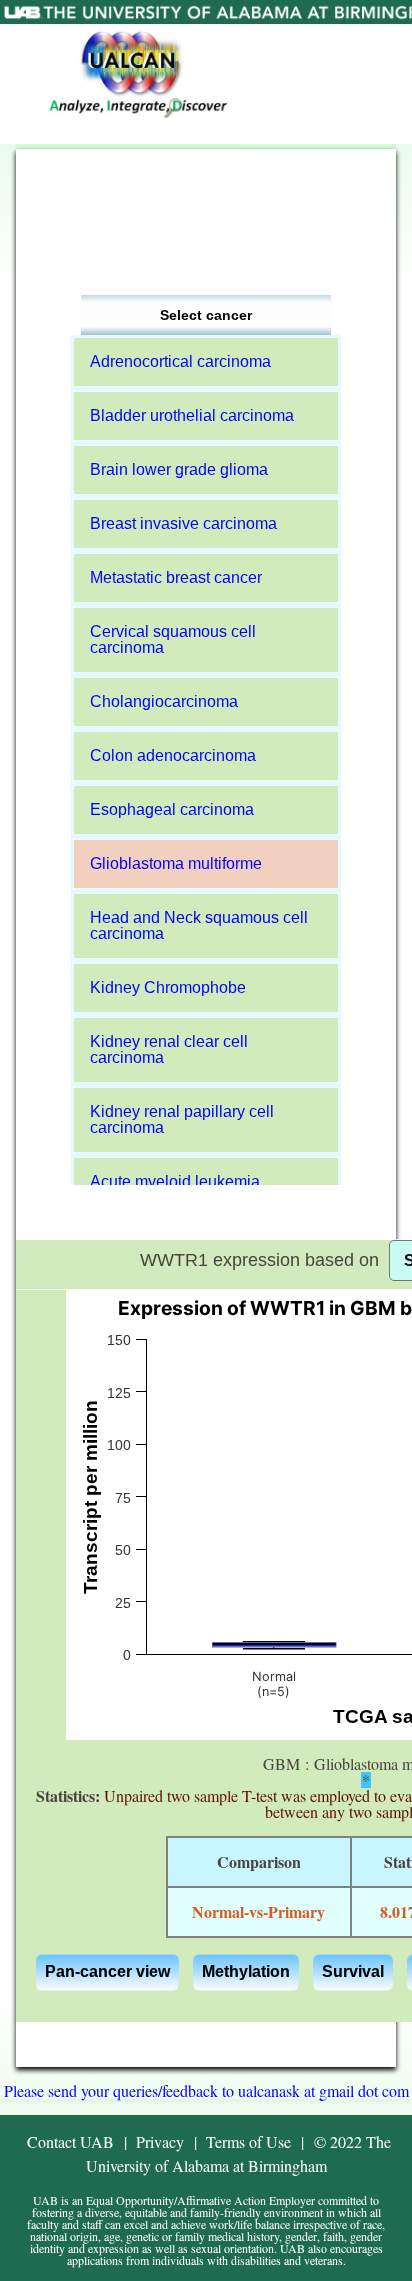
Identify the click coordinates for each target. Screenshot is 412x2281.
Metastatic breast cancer (176, 577)
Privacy (160, 2141)
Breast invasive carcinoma (183, 523)
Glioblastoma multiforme (176, 863)
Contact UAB (70, 2141)
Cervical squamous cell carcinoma (173, 639)
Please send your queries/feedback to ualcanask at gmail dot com (206, 2090)
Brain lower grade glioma (179, 469)
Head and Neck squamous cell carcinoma (199, 925)
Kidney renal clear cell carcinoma (169, 1049)
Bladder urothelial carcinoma (192, 415)
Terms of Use (248, 2141)
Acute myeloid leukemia (175, 1181)
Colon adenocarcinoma (173, 755)
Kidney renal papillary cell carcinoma (182, 1119)
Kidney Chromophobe (168, 987)
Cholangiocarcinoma (164, 701)
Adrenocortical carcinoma (180, 361)
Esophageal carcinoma (172, 809)
